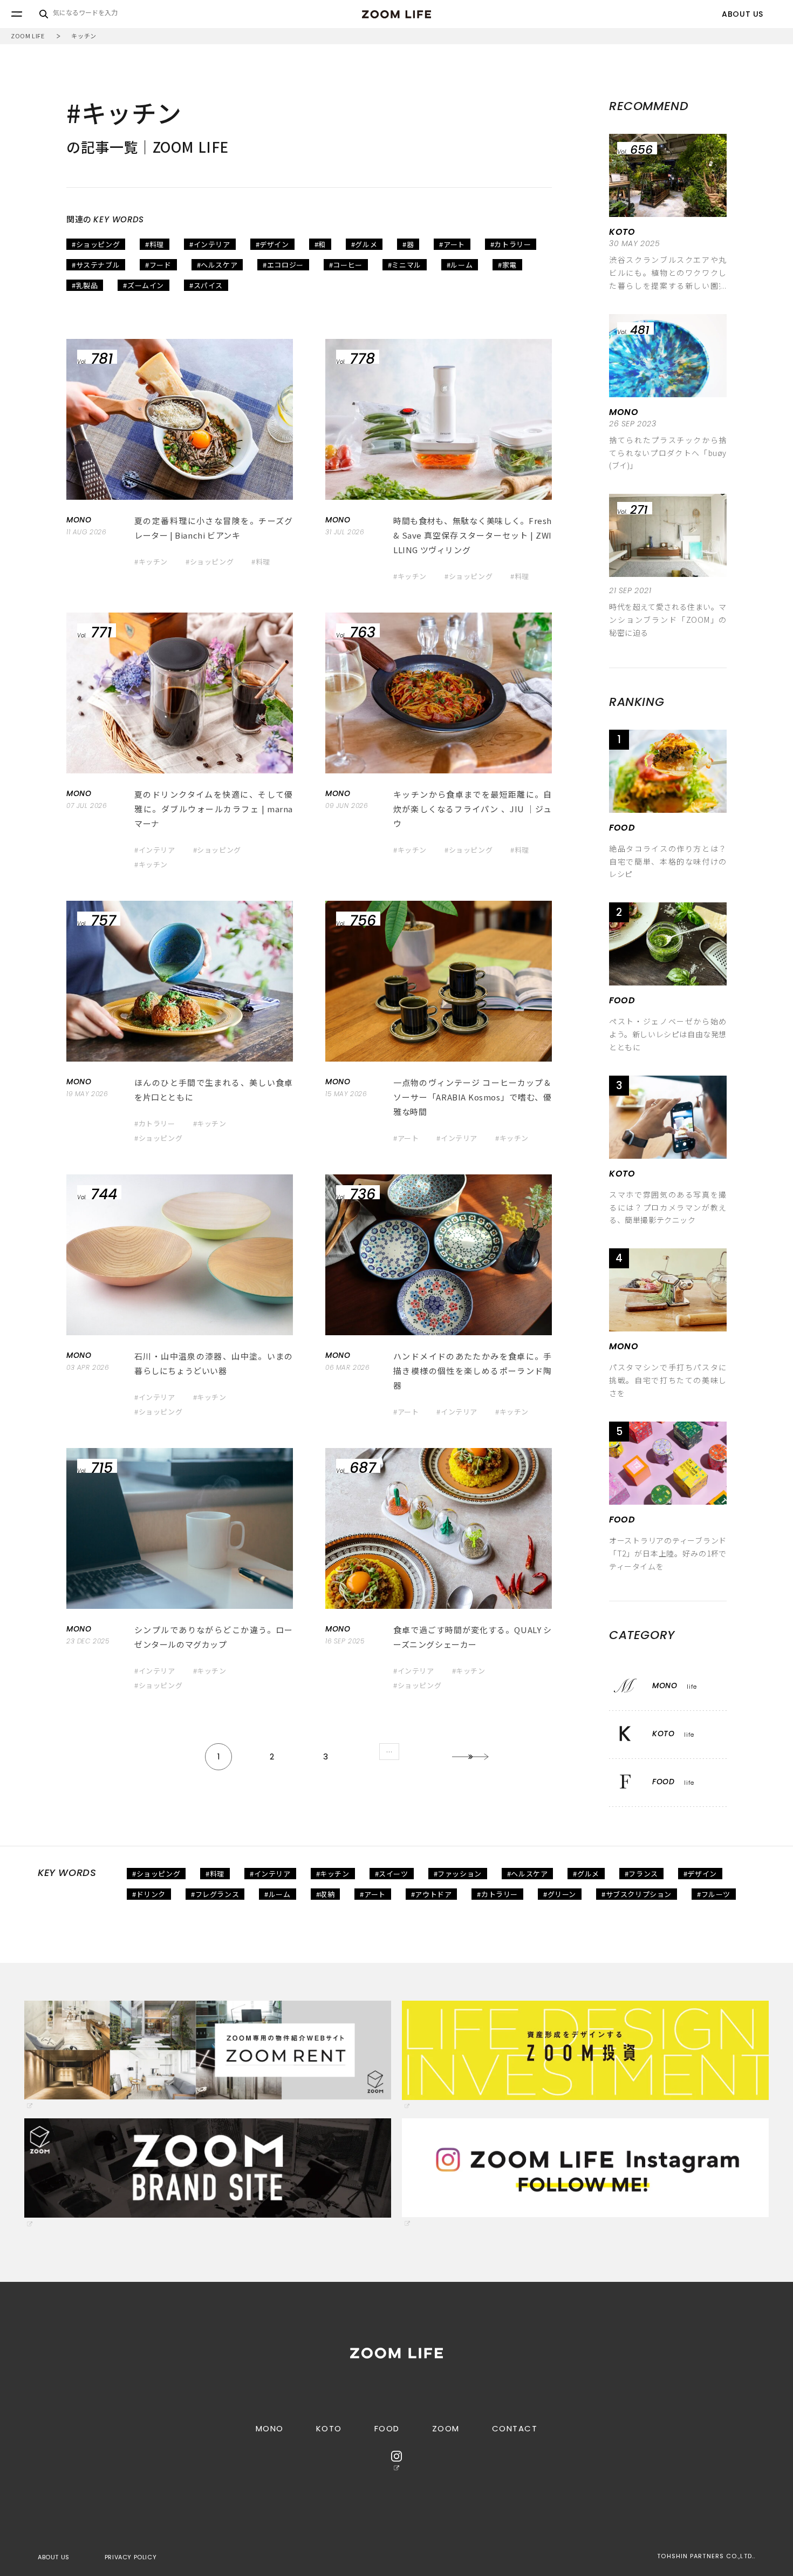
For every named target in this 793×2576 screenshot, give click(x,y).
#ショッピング (96, 244)
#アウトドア (432, 1894)
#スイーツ (392, 1874)
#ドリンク (149, 1894)
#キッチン (151, 562)
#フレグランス (215, 1894)
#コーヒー (346, 265)
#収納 (326, 1894)
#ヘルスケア (217, 265)
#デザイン (272, 244)
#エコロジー (283, 265)
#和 (320, 244)
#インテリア (210, 244)
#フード (158, 265)
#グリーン (560, 1894)
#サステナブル (96, 265)
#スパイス (206, 285)
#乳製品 (85, 285)
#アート (452, 244)
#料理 (155, 244)
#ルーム (460, 265)
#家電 (507, 265)
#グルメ (364, 244)
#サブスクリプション (637, 1894)
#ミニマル (405, 265)
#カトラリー (511, 244)
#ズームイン (143, 285)
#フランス (641, 1874)
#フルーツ (714, 1894)
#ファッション (458, 1874)
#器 (408, 244)
